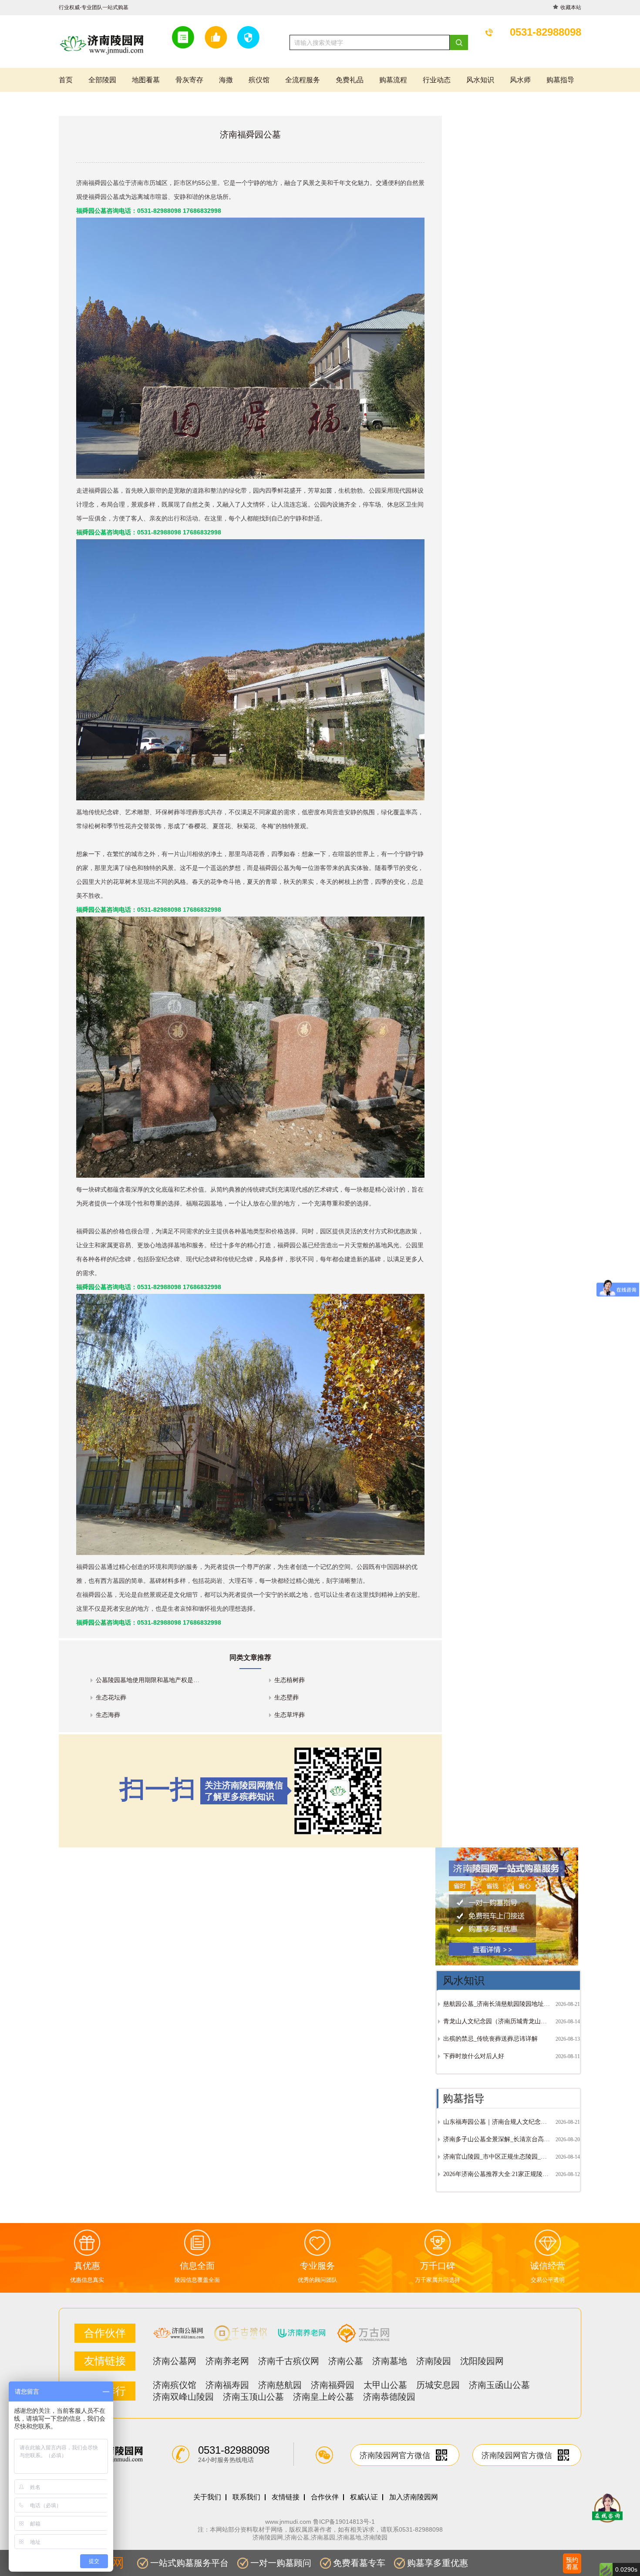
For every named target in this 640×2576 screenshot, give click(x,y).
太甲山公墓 (385, 2385)
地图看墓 (146, 80)
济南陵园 (434, 2361)
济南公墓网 (175, 2361)
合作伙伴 (325, 2497)
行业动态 (437, 80)
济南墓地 (390, 2361)
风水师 (520, 80)
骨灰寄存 (189, 80)
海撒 (226, 80)
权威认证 (364, 2497)
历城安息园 (438, 2385)
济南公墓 (346, 2361)
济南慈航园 (280, 2385)
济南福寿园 (227, 2385)
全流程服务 (303, 80)
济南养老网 (227, 2361)
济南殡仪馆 (175, 2385)
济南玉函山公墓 (499, 2385)
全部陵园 (102, 80)
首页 (66, 80)
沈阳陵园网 (482, 2361)
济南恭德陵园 (389, 2397)
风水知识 (480, 80)
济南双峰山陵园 (183, 2397)
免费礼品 (350, 80)
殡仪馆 (259, 80)
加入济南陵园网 (414, 2497)
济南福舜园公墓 (98, 183)
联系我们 (246, 2497)
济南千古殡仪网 (289, 2361)
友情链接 (286, 2497)
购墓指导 (560, 80)
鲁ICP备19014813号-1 (344, 2522)
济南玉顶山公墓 (253, 2397)
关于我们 (207, 2497)
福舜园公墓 (91, 1231)
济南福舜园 (333, 2385)
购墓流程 (393, 80)
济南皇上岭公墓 (323, 2397)
